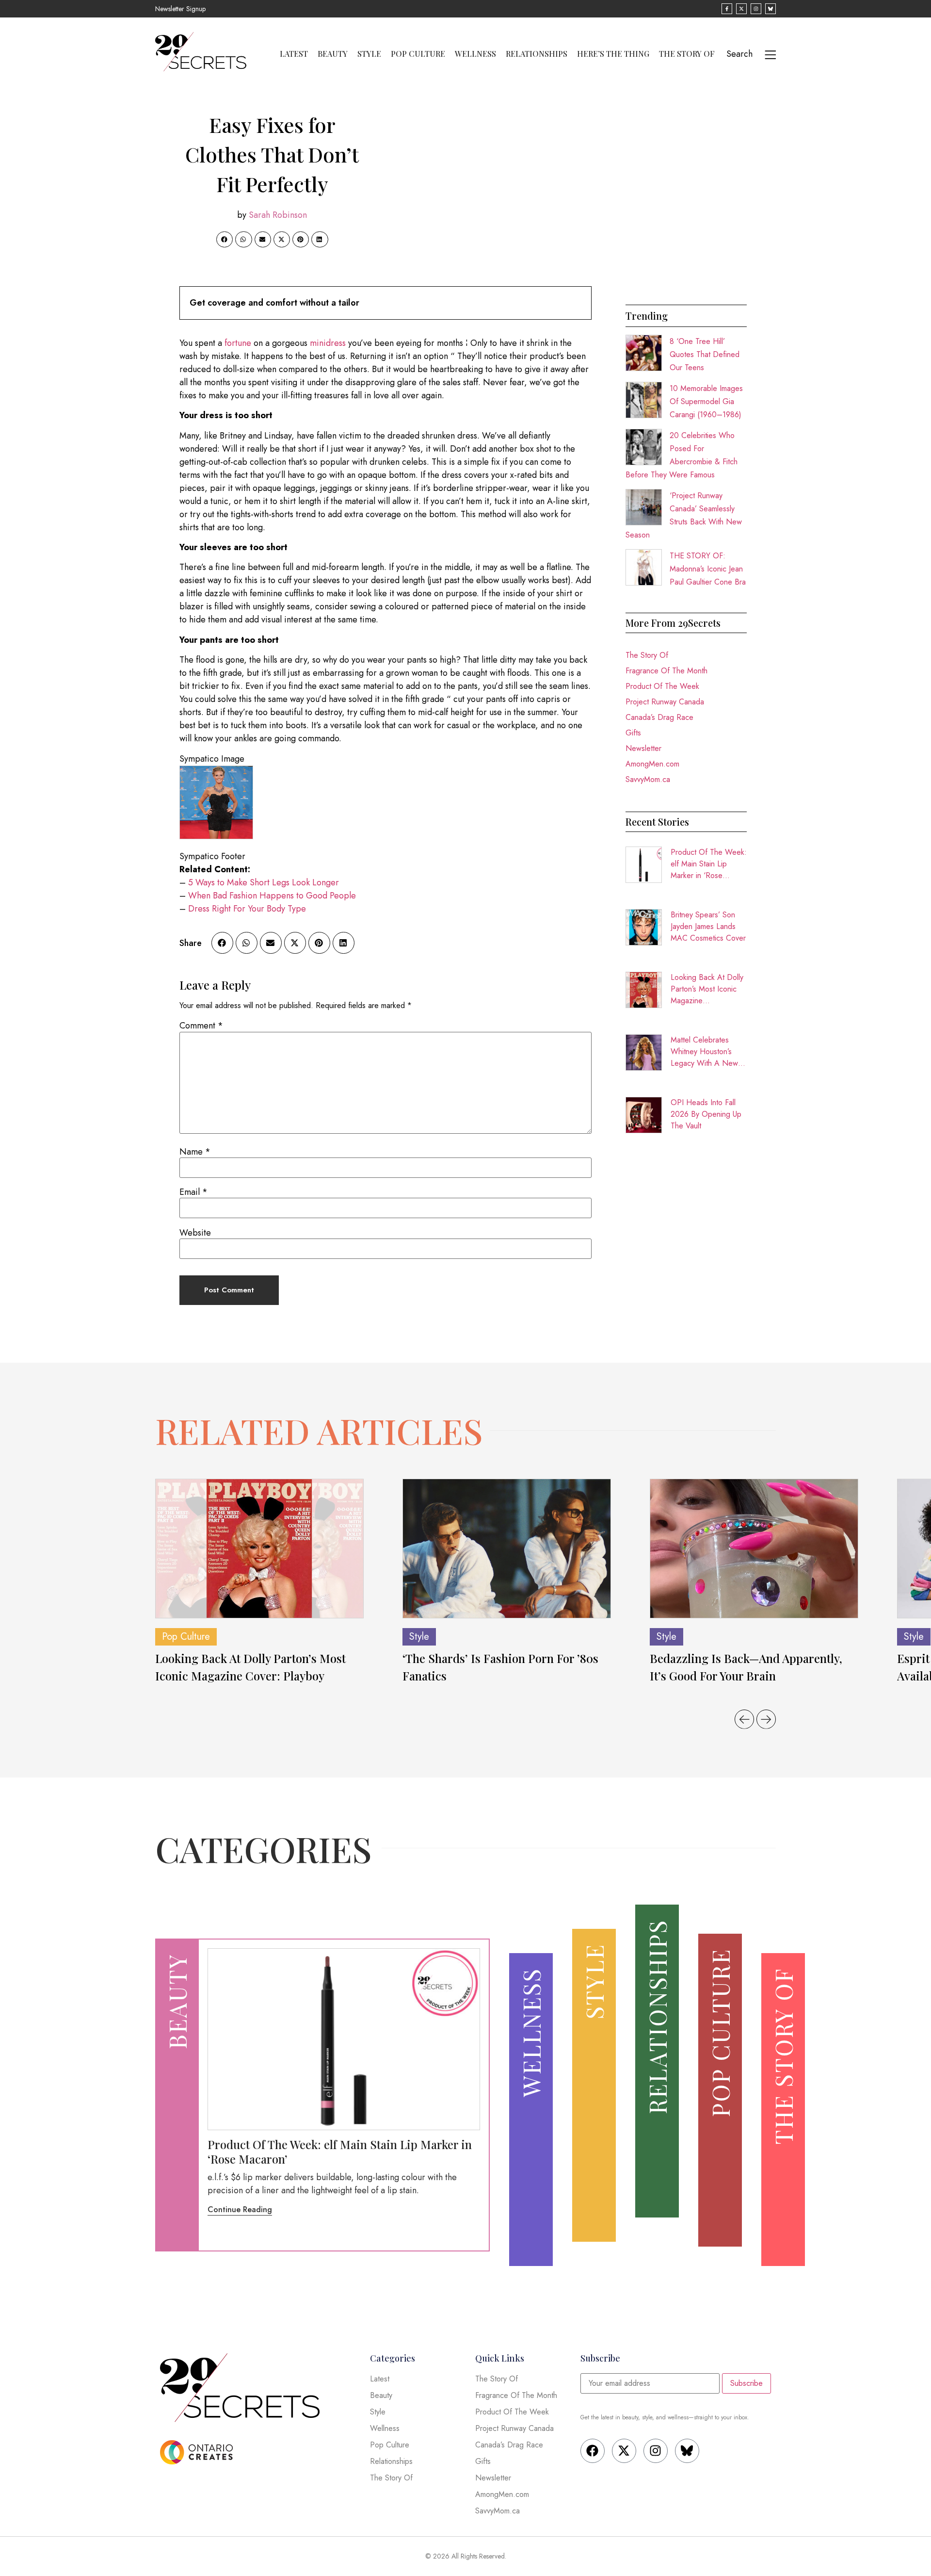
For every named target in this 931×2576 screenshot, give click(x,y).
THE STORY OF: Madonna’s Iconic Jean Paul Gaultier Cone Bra (708, 569)
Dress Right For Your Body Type (247, 909)
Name (195, 1152)
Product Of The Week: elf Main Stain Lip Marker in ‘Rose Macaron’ (709, 864)
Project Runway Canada (665, 702)
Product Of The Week (662, 686)
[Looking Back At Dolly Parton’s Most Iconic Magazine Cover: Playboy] (259, 1548)
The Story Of (687, 54)
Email (193, 1192)
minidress (328, 343)
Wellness (475, 54)
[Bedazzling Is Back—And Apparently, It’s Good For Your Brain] (754, 1548)
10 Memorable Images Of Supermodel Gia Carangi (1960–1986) (706, 401)
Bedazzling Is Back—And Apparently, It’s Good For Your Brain (746, 1667)
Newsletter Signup (180, 9)
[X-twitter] (624, 2451)
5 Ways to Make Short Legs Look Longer (264, 882)
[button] (225, 240)
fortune (238, 343)
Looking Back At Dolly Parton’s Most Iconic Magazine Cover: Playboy (707, 989)
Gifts (633, 733)
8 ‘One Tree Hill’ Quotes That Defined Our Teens (705, 354)
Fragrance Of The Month (666, 671)
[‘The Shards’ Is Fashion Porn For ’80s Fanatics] (507, 1548)
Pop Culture (418, 54)
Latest (294, 54)
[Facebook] (593, 2451)
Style (369, 54)
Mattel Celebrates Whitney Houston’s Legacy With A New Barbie (704, 1052)
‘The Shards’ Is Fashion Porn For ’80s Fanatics (500, 1667)
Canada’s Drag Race (659, 717)
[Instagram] (656, 2451)
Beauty (333, 54)
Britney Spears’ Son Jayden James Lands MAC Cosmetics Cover (708, 926)
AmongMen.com (652, 764)
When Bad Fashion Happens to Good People (272, 896)
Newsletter (643, 748)
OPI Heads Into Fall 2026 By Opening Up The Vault (706, 1114)
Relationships (537, 54)
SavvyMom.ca (648, 779)
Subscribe (746, 2383)
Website (195, 1233)
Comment (201, 1026)
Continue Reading (240, 2209)
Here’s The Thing (613, 54)
